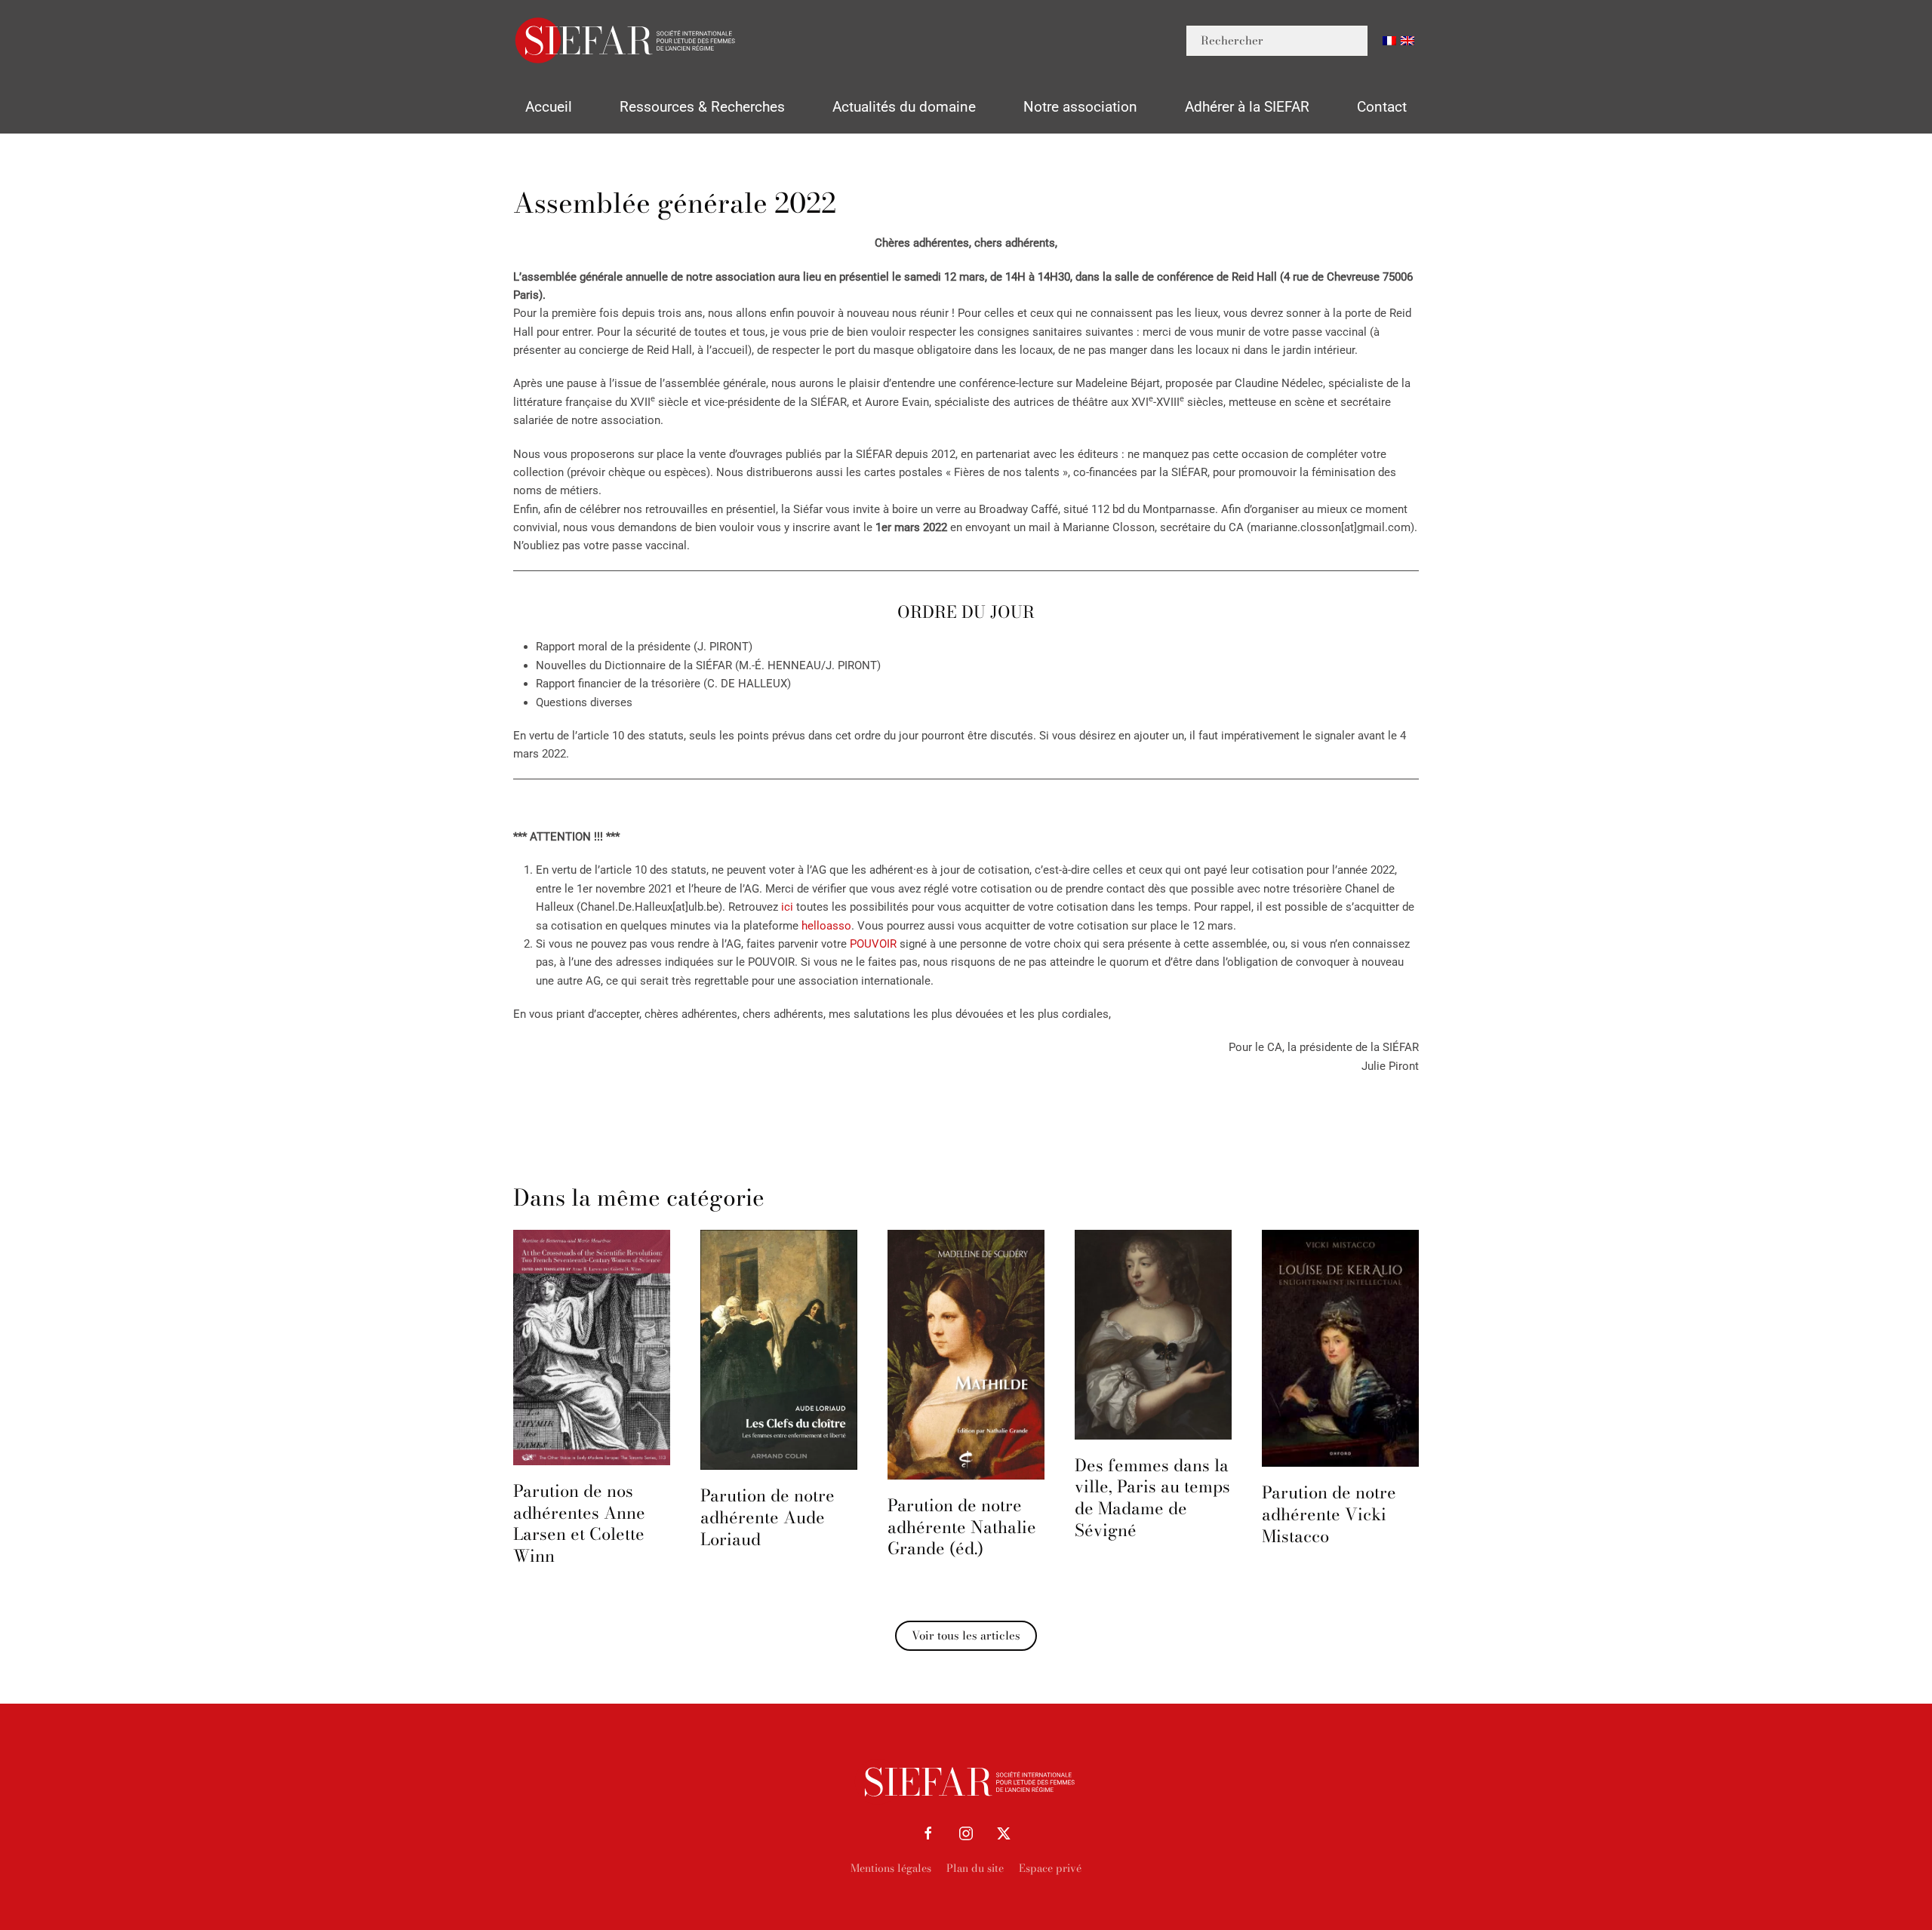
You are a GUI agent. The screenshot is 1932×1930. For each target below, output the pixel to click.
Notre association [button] (1080, 107)
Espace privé (1050, 1868)
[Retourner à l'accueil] (626, 40)
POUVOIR (873, 944)
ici (787, 907)
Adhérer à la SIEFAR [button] (1247, 107)
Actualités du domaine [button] (904, 107)
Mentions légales (891, 1868)
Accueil (549, 107)
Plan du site (975, 1868)
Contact (1382, 107)
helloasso (826, 926)
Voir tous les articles (966, 1635)
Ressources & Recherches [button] (702, 107)
